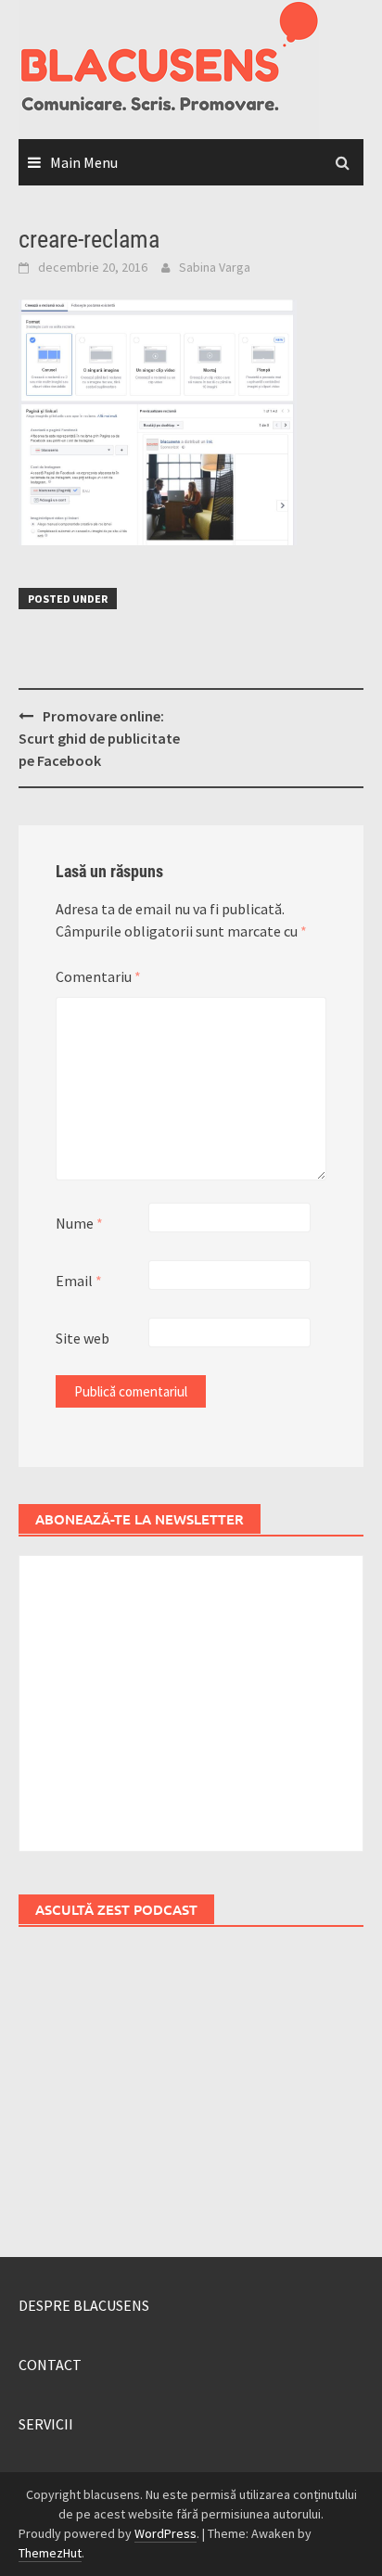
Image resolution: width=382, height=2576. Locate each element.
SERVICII (46, 2424)
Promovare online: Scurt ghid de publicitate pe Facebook (99, 738)
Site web (83, 1338)
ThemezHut (50, 2553)
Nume (79, 1223)
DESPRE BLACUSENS (84, 2305)
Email (79, 1281)
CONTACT (50, 2365)
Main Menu (84, 162)
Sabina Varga (215, 267)
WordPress (166, 2533)
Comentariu (98, 976)
